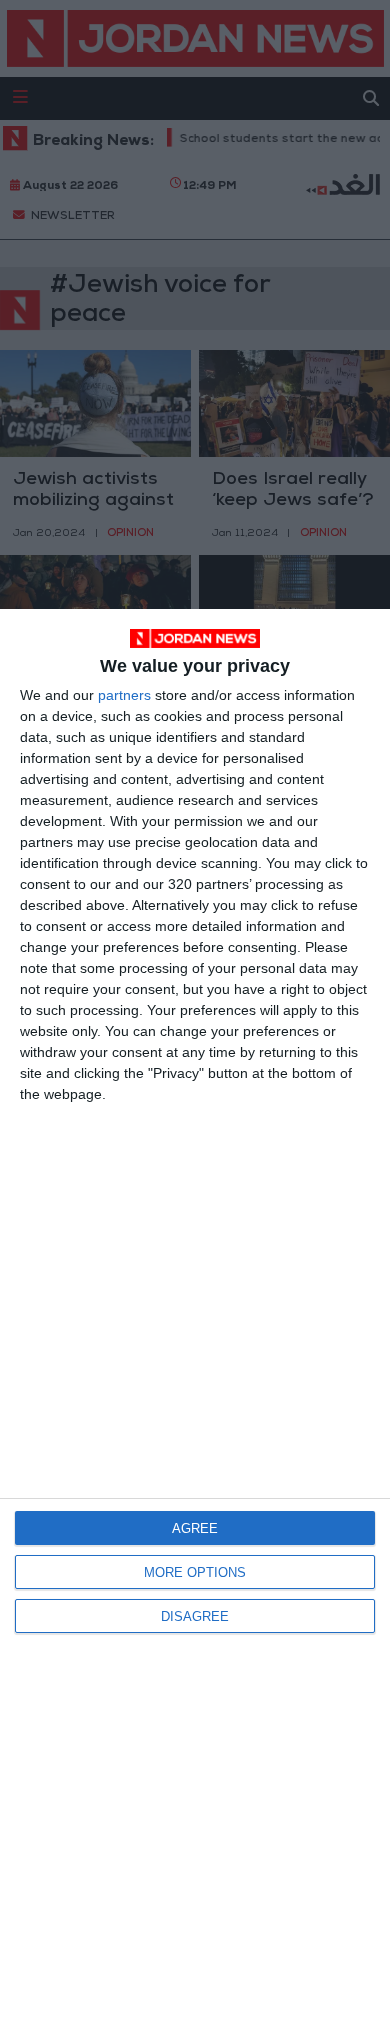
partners (124, 695)
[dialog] (195, 1319)
